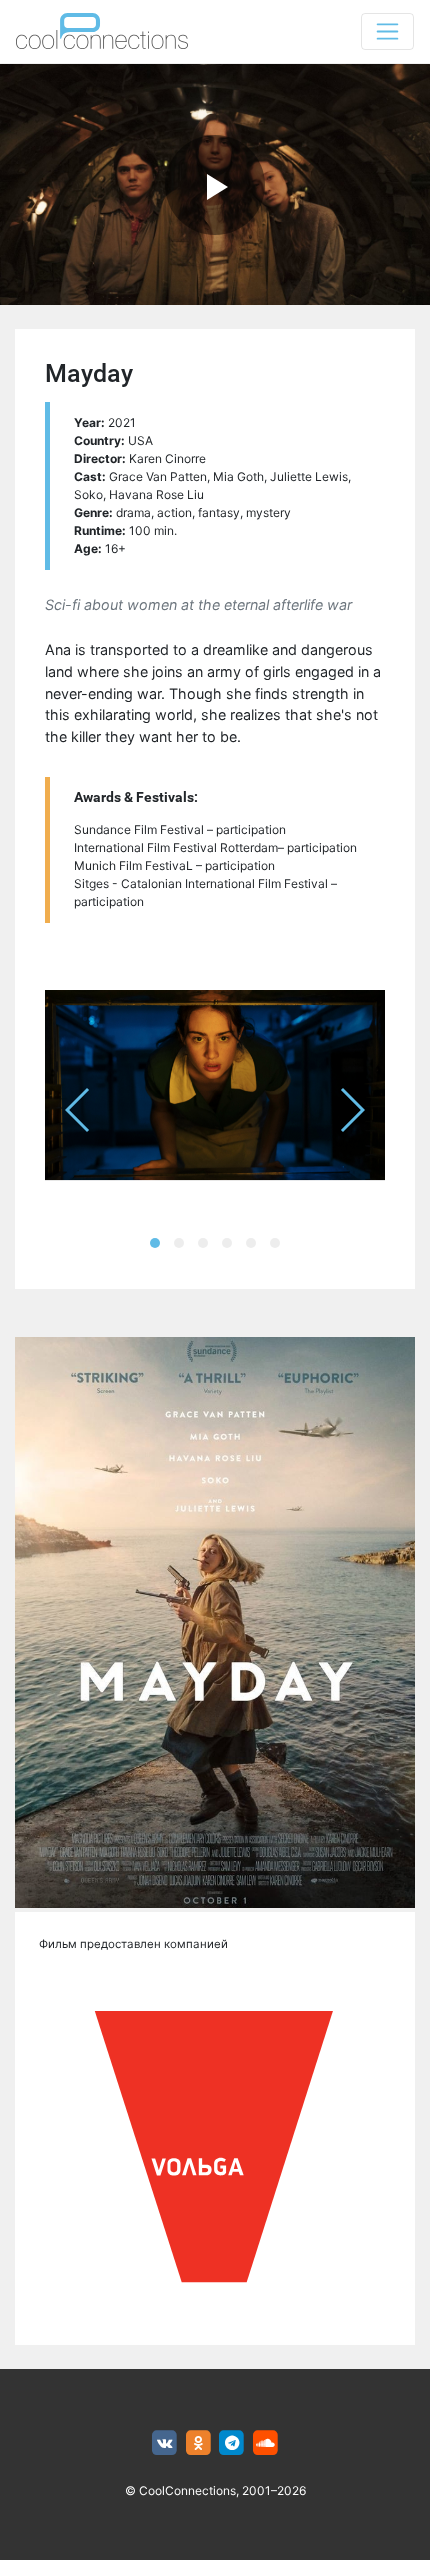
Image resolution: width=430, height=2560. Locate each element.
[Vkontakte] (164, 2443)
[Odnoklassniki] (198, 2443)
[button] (155, 1243)
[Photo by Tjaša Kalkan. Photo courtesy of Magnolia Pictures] (215, 1085)
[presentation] (78, 1110)
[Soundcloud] (265, 2443)
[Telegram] (232, 2443)
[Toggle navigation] (387, 31)
